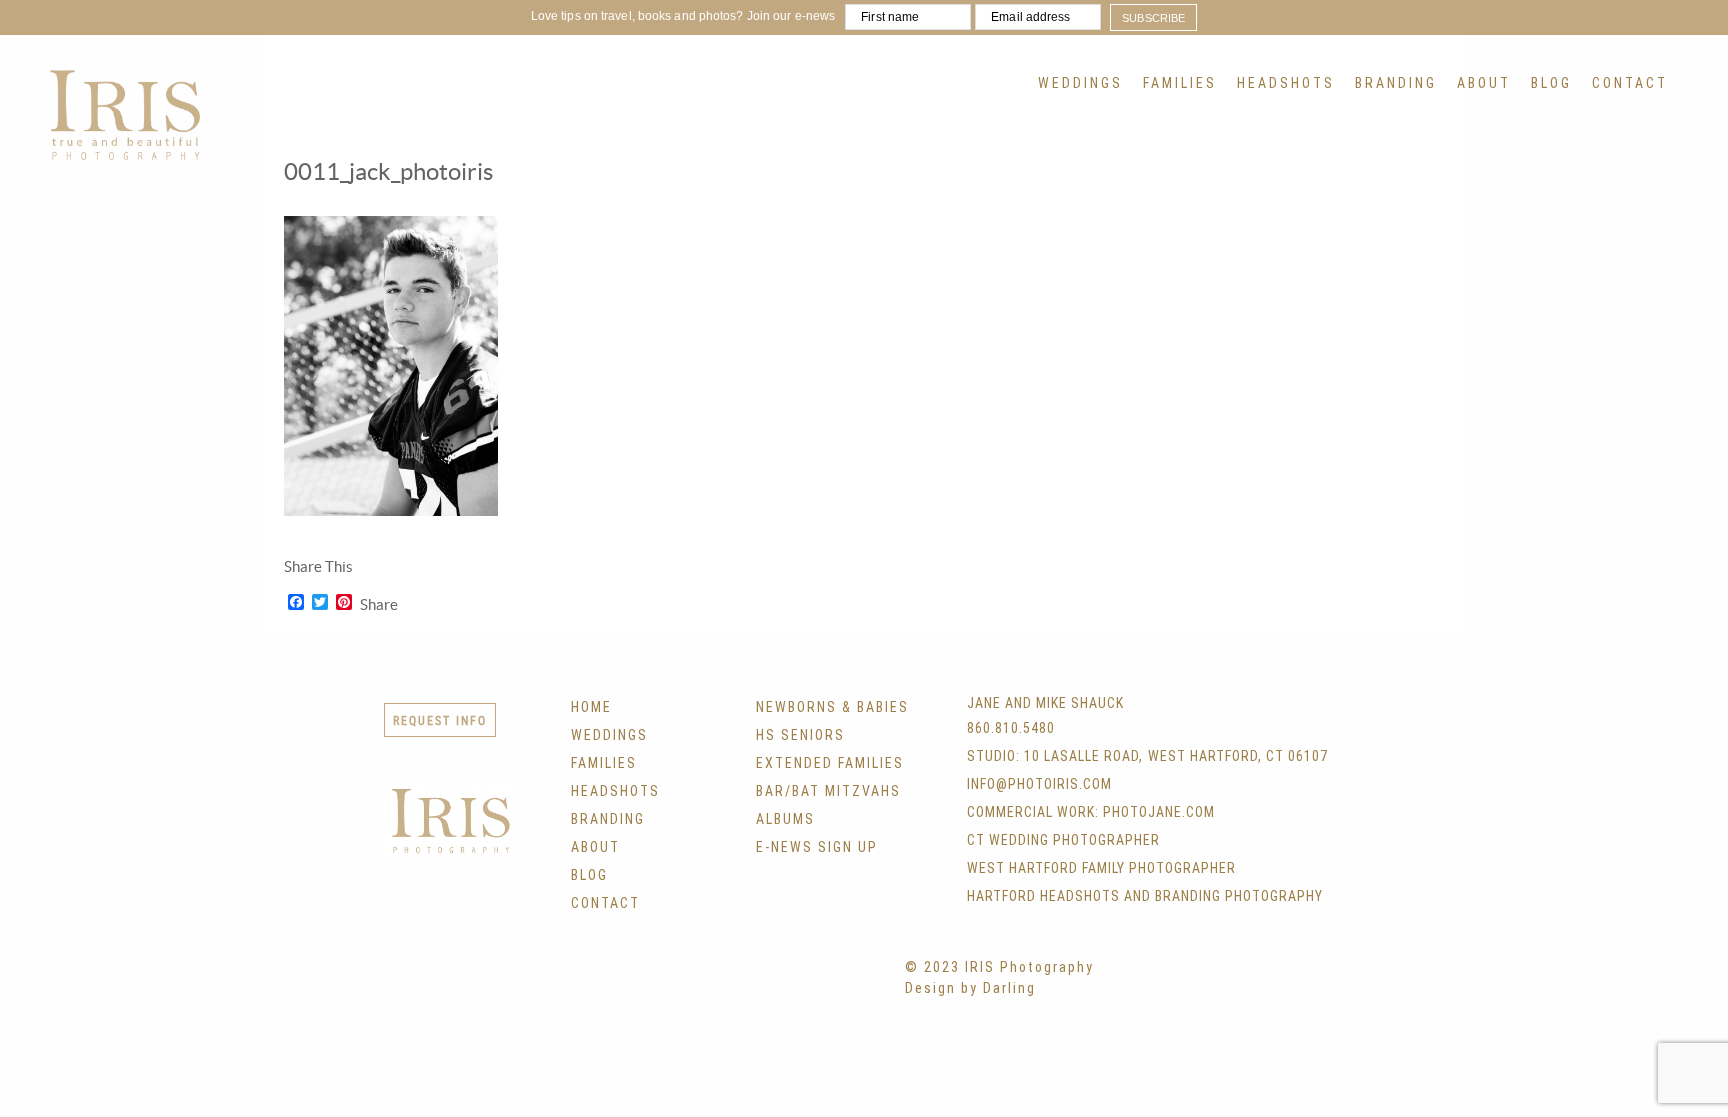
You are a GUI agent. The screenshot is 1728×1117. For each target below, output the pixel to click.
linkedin (812, 985)
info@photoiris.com (1039, 784)
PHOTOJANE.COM (1159, 812)
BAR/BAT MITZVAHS (828, 791)
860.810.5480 (1011, 728)
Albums (785, 819)
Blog (1551, 83)
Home (591, 707)
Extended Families (830, 763)
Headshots (1286, 83)
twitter (689, 985)
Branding (1396, 83)
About (1484, 83)
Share (379, 605)
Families (1180, 83)
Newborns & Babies (832, 707)
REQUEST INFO (440, 720)
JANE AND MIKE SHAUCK (1045, 703)
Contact (1630, 83)
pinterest (771, 985)
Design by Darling (970, 988)
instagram (730, 985)
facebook (648, 985)
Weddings (1080, 83)
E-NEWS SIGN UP (817, 847)
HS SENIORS (800, 735)
